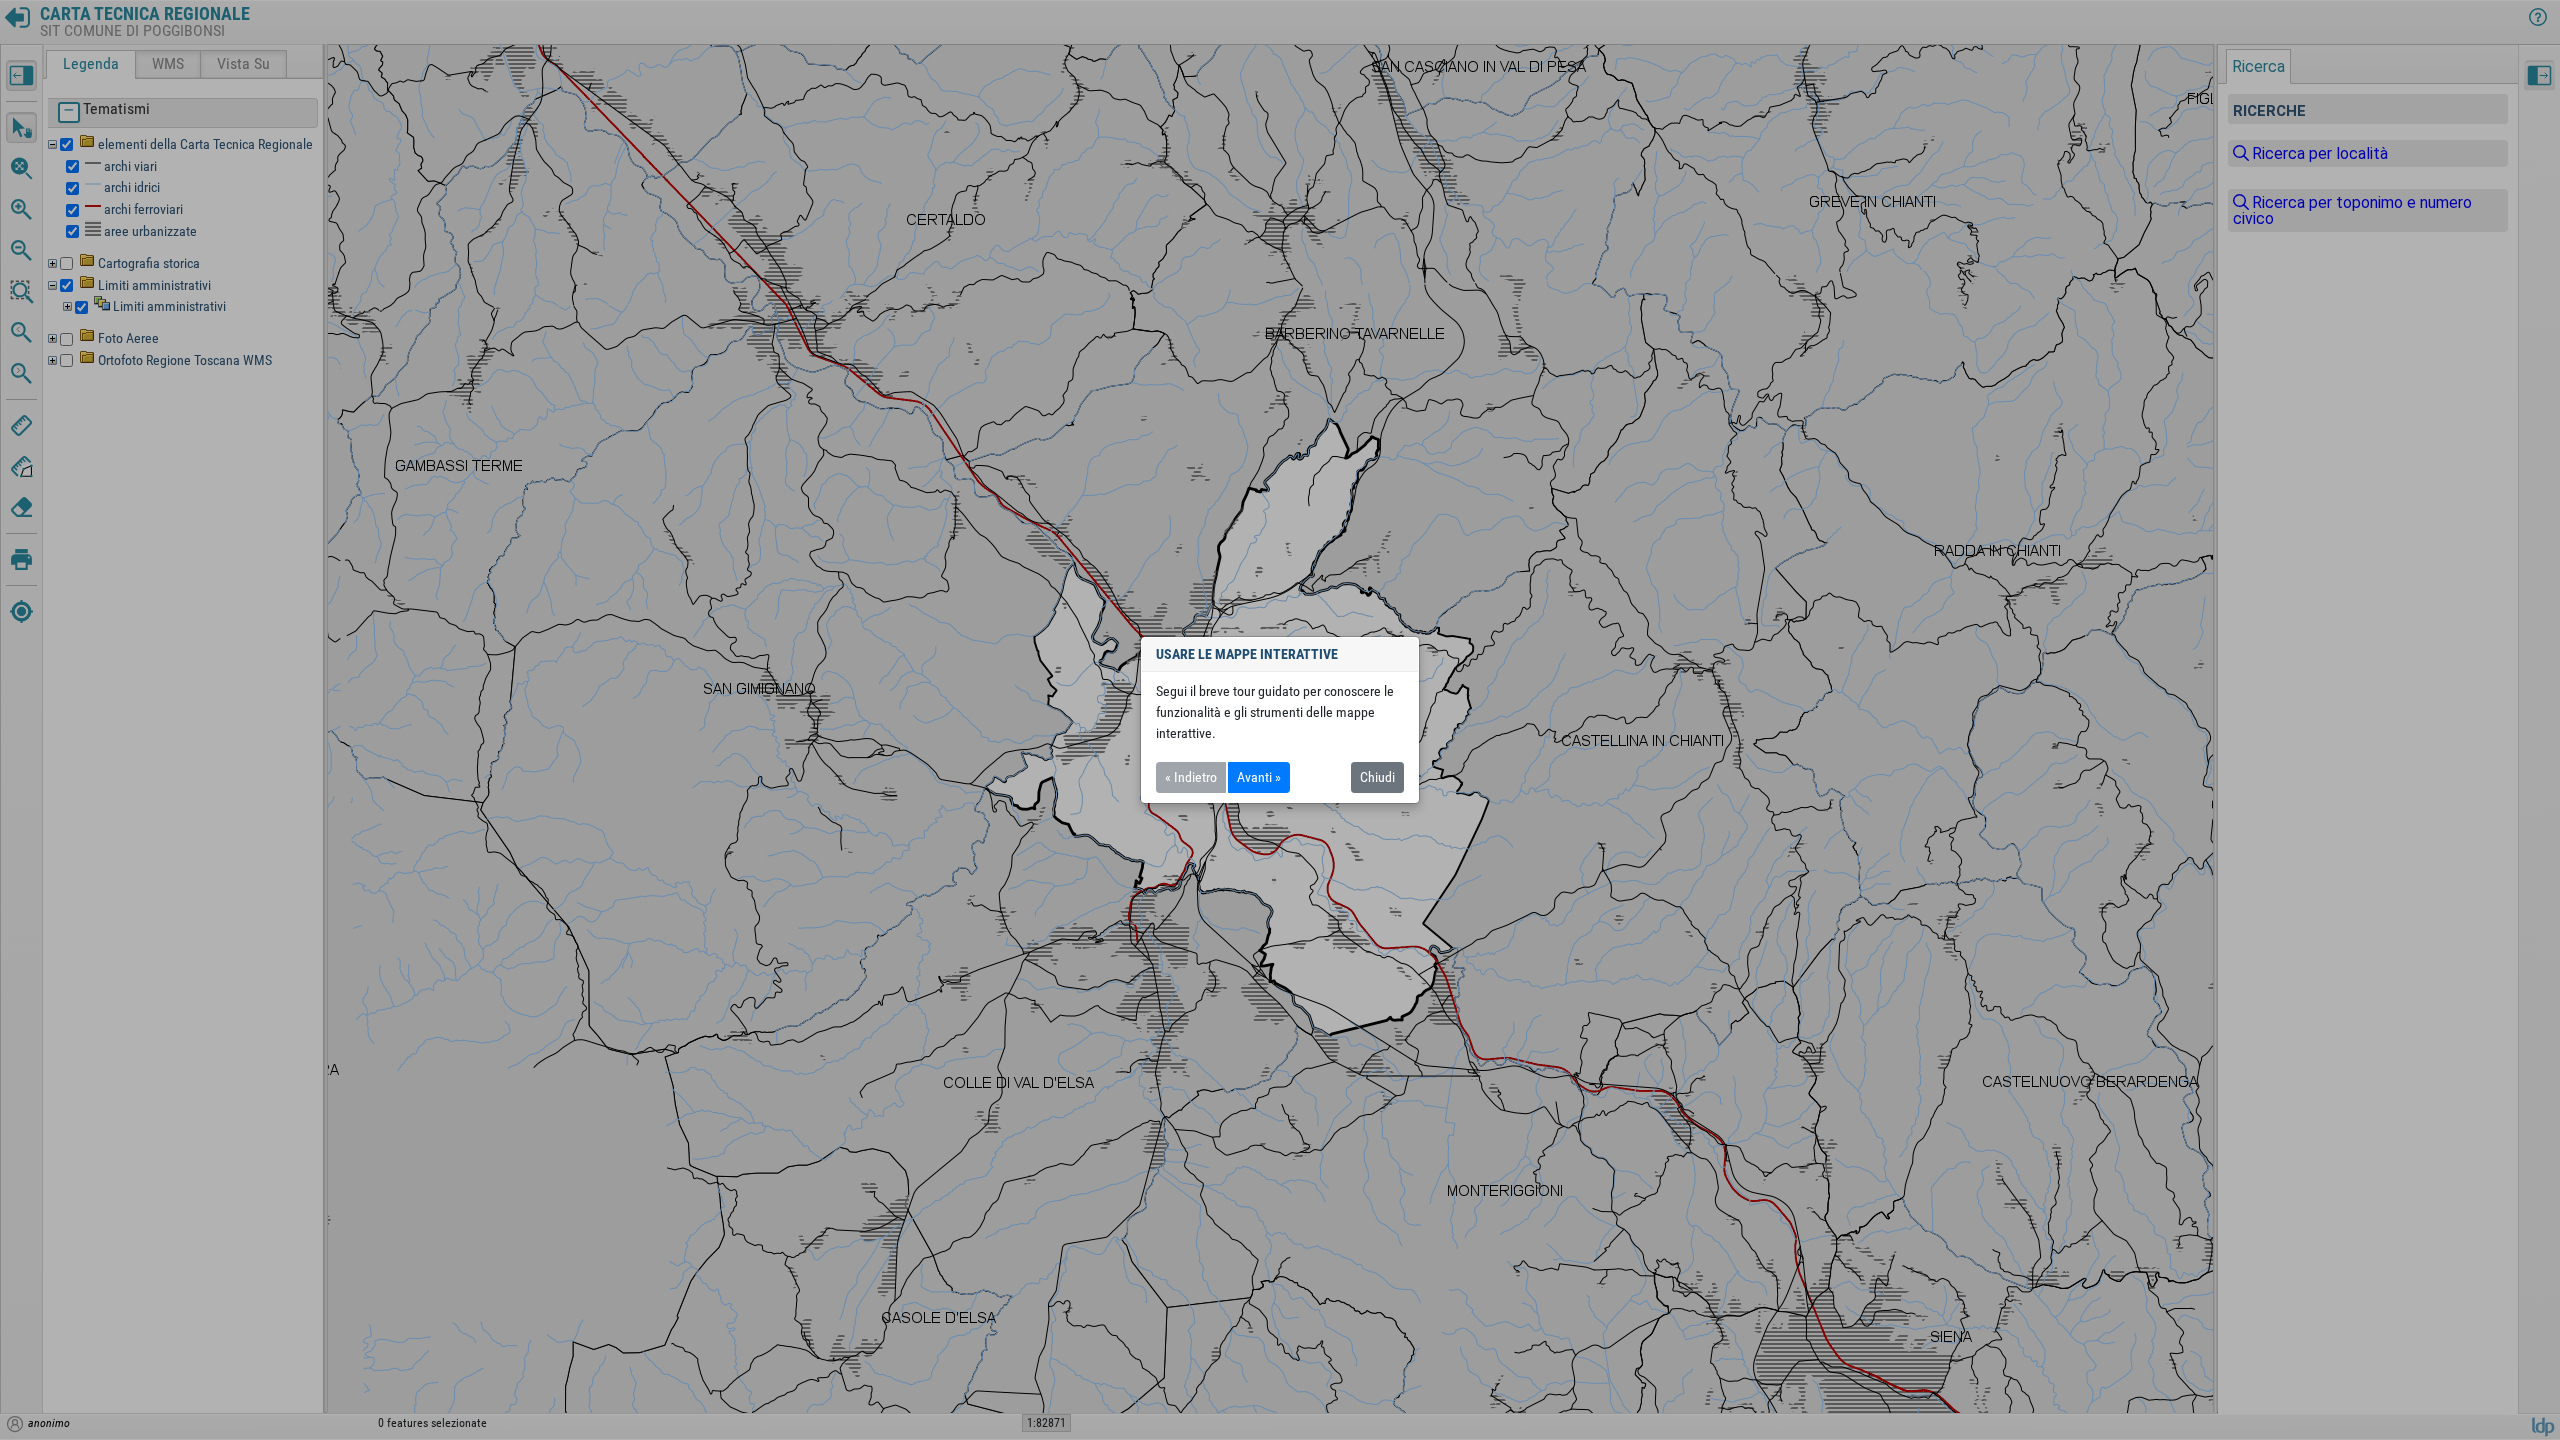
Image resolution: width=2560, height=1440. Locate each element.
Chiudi (1377, 777)
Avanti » (1259, 777)
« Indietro (1191, 777)
